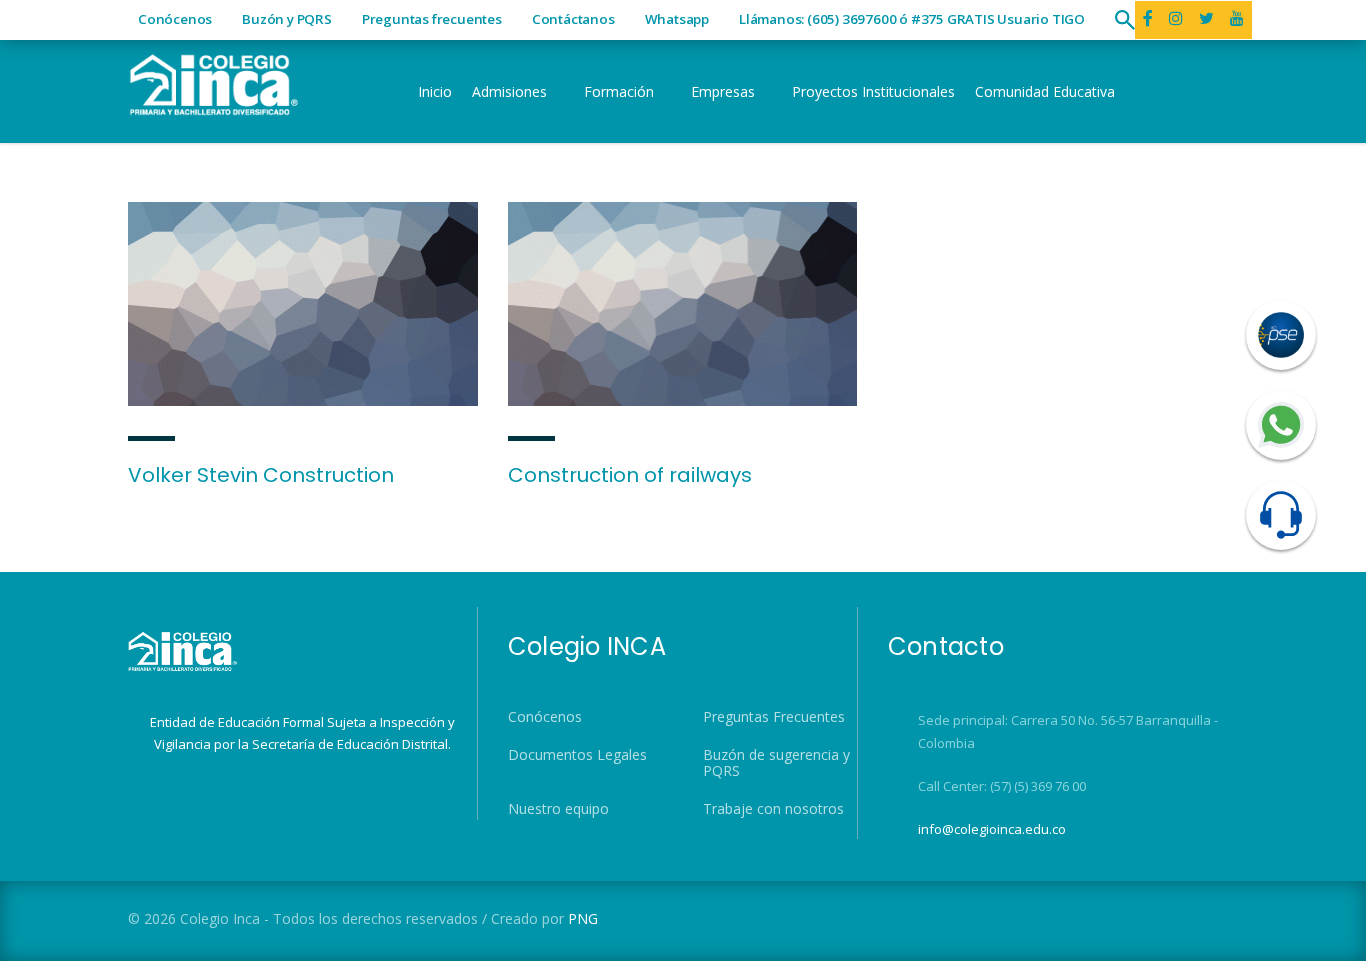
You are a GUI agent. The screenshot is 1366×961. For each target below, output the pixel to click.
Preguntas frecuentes (432, 19)
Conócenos (175, 19)
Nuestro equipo (558, 809)
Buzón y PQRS (287, 19)
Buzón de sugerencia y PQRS (776, 763)
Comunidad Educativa (1045, 91)
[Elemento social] (1176, 20)
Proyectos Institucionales (873, 91)
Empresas (723, 91)
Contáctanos (573, 19)
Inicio (435, 91)
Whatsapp (677, 19)
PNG (583, 918)
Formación (619, 91)
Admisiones (509, 91)
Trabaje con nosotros (773, 809)
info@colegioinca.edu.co (992, 829)
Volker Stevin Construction (261, 475)
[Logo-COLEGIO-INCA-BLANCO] (213, 82)
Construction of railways (630, 475)
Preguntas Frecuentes (774, 717)
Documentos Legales (577, 755)
